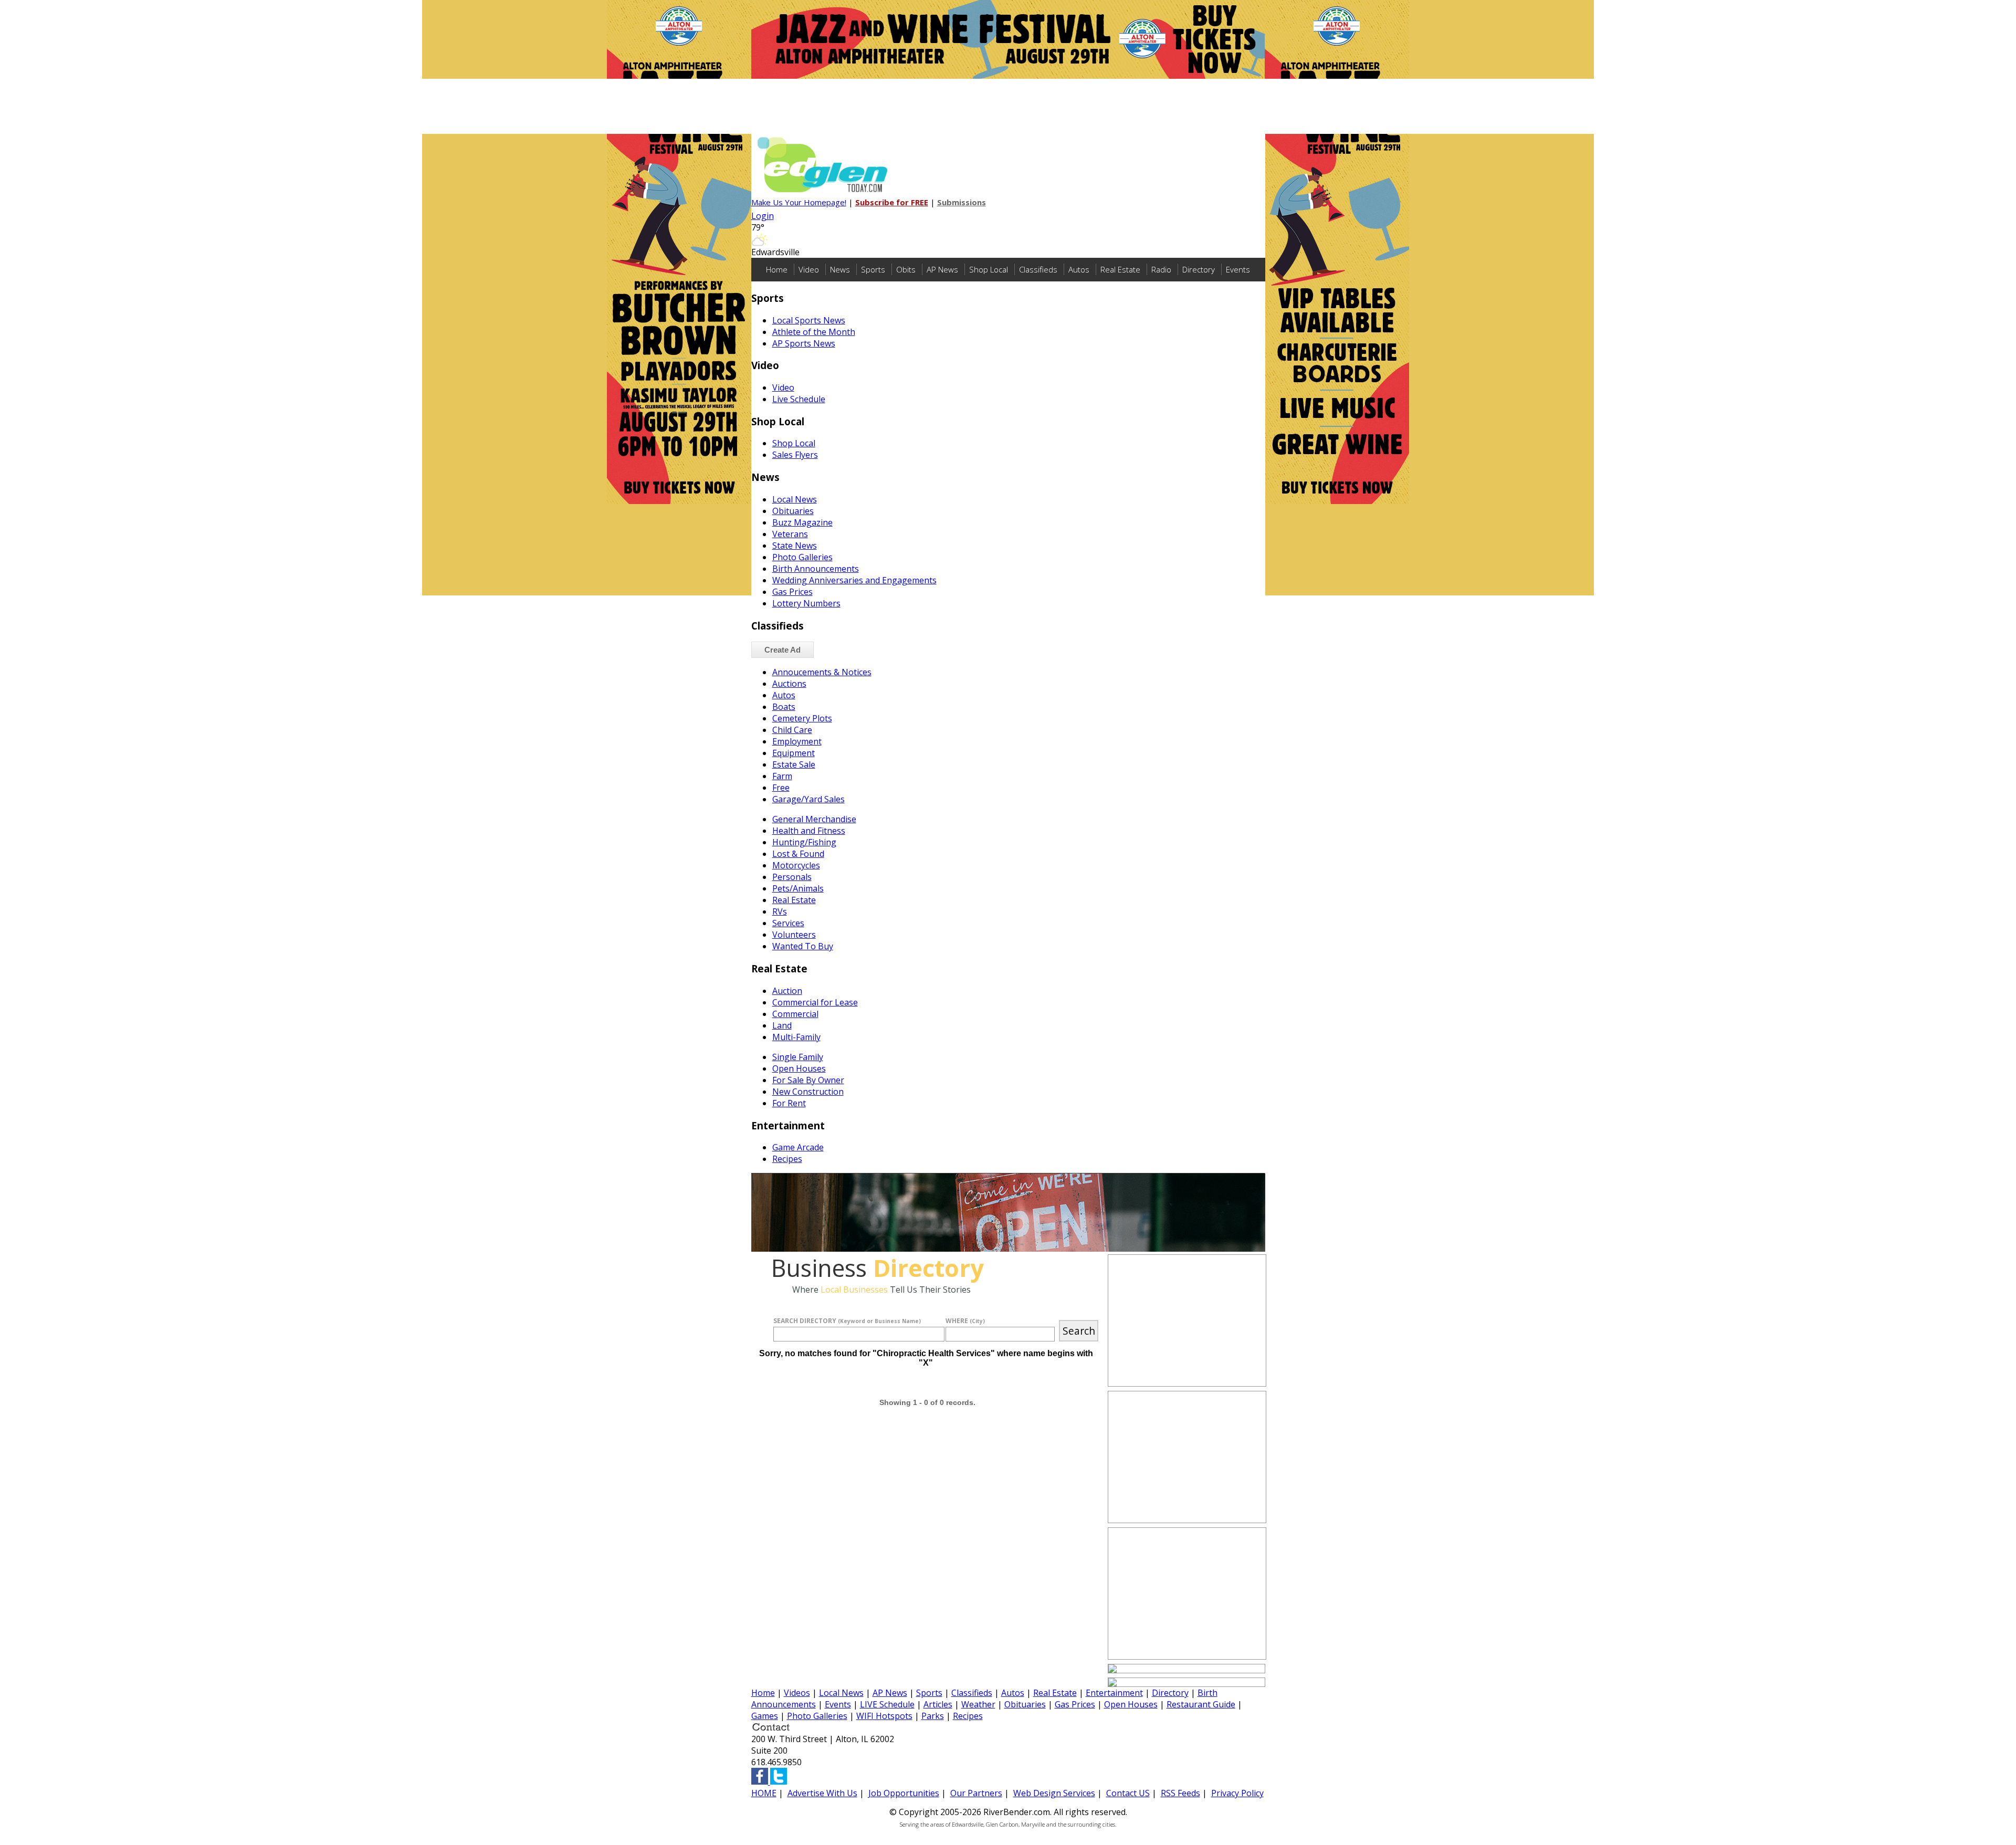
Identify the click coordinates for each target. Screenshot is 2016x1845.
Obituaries (793, 511)
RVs (780, 911)
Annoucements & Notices (822, 672)
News (840, 269)
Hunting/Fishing (804, 842)
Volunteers (794, 935)
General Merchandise (814, 819)
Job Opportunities (904, 1793)
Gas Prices (792, 592)
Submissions (962, 202)
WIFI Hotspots (884, 1716)
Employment (797, 741)
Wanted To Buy (803, 946)
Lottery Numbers (806, 603)
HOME (764, 1793)
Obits (906, 269)
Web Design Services (1054, 1793)
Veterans (790, 534)
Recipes (787, 1159)
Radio (1161, 269)
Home (777, 269)
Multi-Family (796, 1037)
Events (1238, 269)
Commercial (795, 1014)
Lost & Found (798, 854)
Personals (792, 877)
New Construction (808, 1092)
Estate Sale (794, 764)
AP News (942, 269)
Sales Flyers (795, 455)
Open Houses (799, 1068)
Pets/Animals (798, 888)
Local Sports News (809, 320)
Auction (787, 991)
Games (765, 1716)
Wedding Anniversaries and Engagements (854, 580)
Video (809, 269)
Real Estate (1120, 269)
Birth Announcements (816, 569)
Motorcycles (796, 865)
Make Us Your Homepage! (799, 202)
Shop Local (989, 269)
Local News (795, 499)
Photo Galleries (802, 557)
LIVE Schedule (887, 1704)
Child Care (792, 730)
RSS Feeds (1180, 1793)
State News (795, 546)
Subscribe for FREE (892, 202)
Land (782, 1025)
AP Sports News (804, 343)
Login (763, 216)
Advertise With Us (822, 1793)
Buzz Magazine (802, 522)
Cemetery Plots (802, 718)
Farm (782, 776)
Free (781, 788)
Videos (797, 1693)
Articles (938, 1704)
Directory (1199, 269)
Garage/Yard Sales (808, 799)
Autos (1079, 269)
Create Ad (783, 650)
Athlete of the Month (814, 332)
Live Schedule (799, 399)
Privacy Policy (1237, 1793)
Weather (978, 1704)
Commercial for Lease (815, 1002)
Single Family (798, 1057)
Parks (933, 1716)
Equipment (794, 753)
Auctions (789, 684)
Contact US (1128, 1793)
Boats (784, 707)
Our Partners (976, 1793)
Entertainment (1114, 1693)
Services (788, 923)
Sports (873, 269)
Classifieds (1038, 269)
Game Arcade (798, 1147)
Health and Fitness (809, 831)
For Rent (789, 1103)
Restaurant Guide (1201, 1704)
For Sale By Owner (808, 1080)
